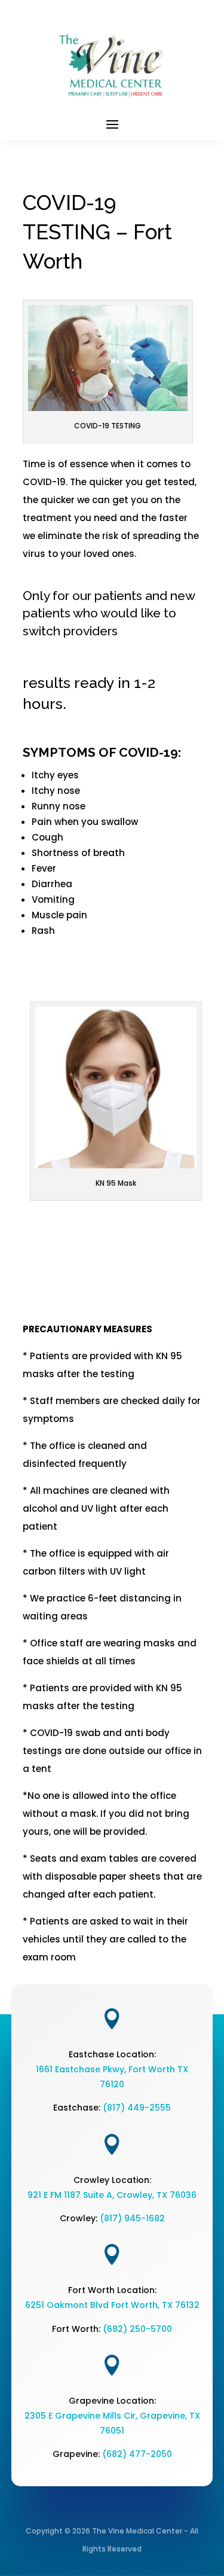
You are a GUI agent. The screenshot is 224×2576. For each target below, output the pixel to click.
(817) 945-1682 (132, 2218)
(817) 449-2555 (137, 2108)
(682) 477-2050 (137, 2454)
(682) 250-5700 (137, 2329)
